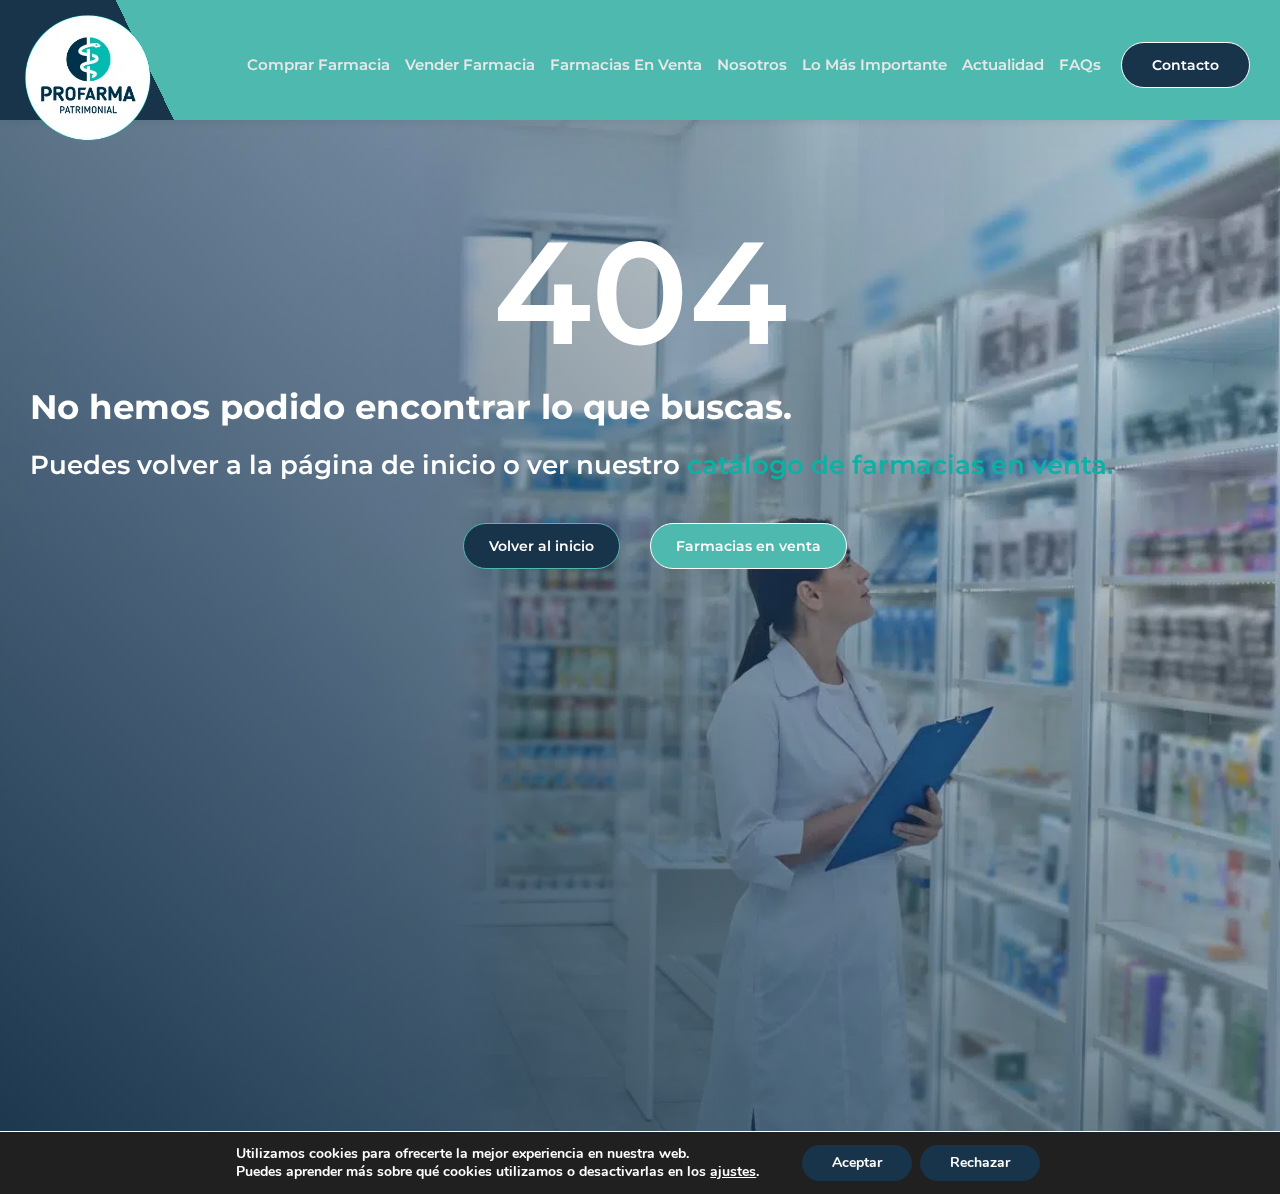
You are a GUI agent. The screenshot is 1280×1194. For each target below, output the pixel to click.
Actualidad (1003, 64)
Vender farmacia (470, 64)
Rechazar (980, 1162)
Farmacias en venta (626, 64)
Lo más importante (874, 64)
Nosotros (752, 64)
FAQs (1080, 64)
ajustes (733, 1172)
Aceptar (857, 1162)
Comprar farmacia (318, 64)
